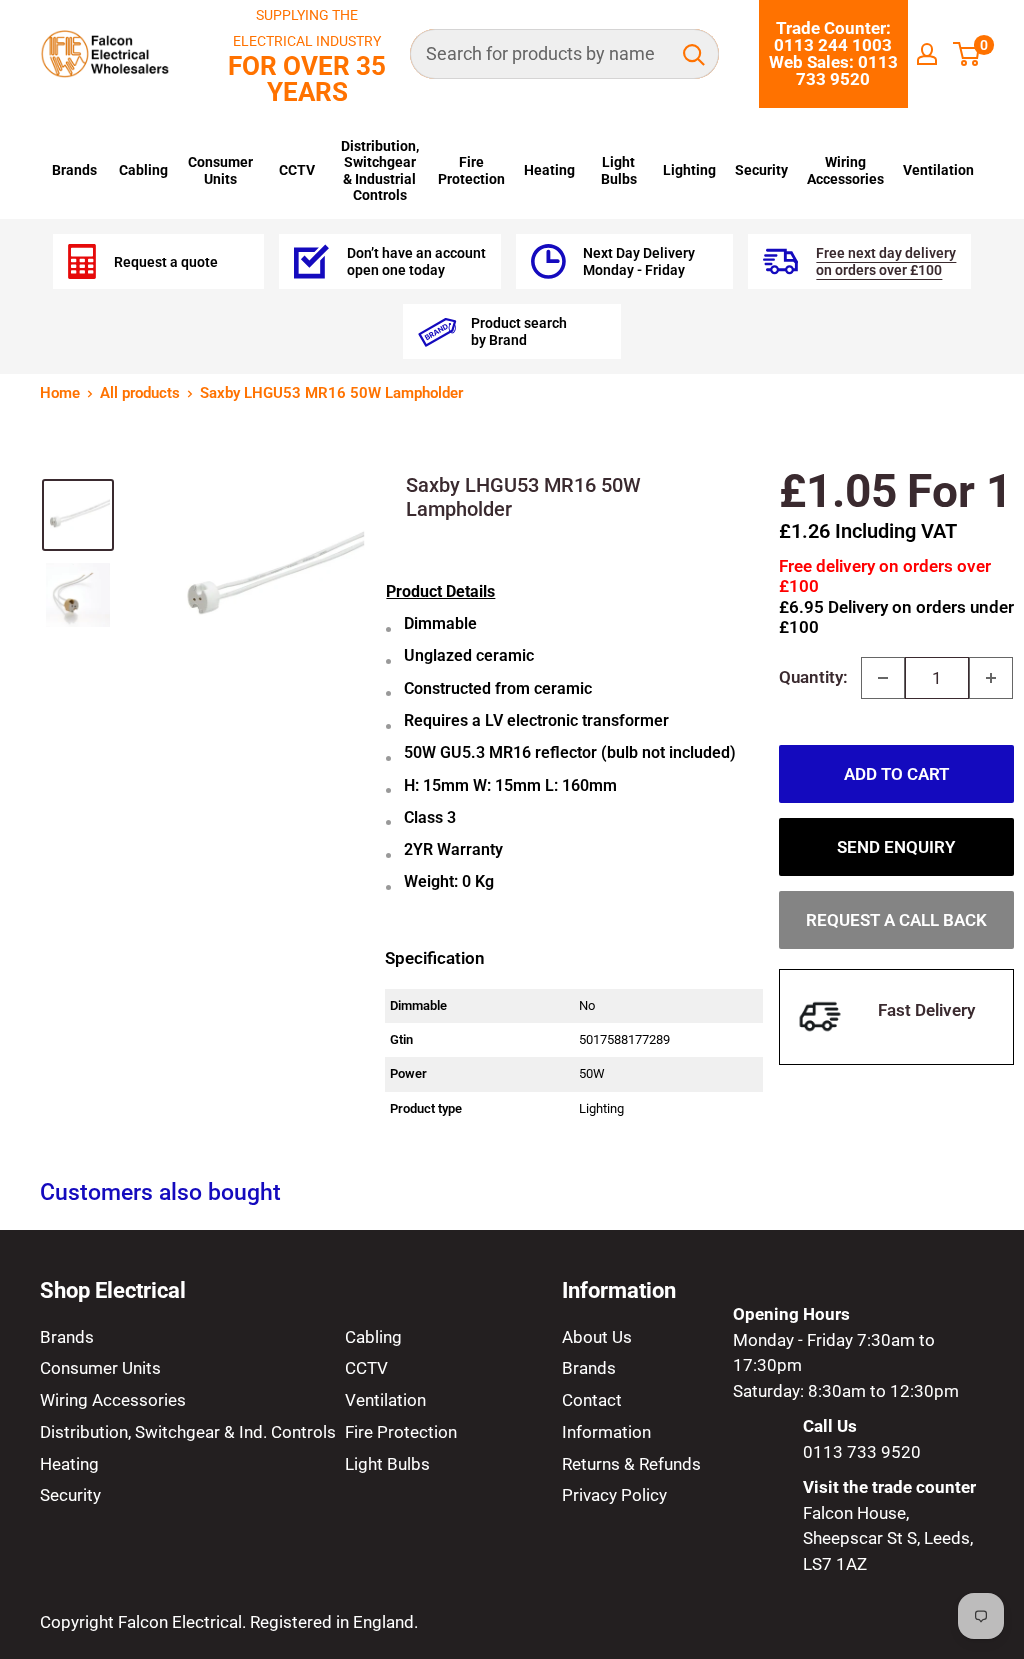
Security (761, 170)
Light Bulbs (619, 170)
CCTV (297, 170)
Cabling (143, 170)
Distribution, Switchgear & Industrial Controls (380, 170)
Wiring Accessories (845, 170)
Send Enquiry (896, 847)
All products (140, 393)
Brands (74, 170)
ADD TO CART (896, 774)
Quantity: (813, 677)
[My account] (927, 54)
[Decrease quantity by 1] (883, 678)
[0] (967, 54)
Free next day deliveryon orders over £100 (886, 261)
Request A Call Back (896, 920)
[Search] (694, 54)
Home (60, 393)
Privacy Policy (614, 1495)
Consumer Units (220, 170)
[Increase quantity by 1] (991, 678)
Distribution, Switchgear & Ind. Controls (188, 1432)
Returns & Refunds (631, 1464)
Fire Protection (471, 170)
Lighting (689, 170)
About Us (597, 1337)
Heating (549, 170)
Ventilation (938, 170)
